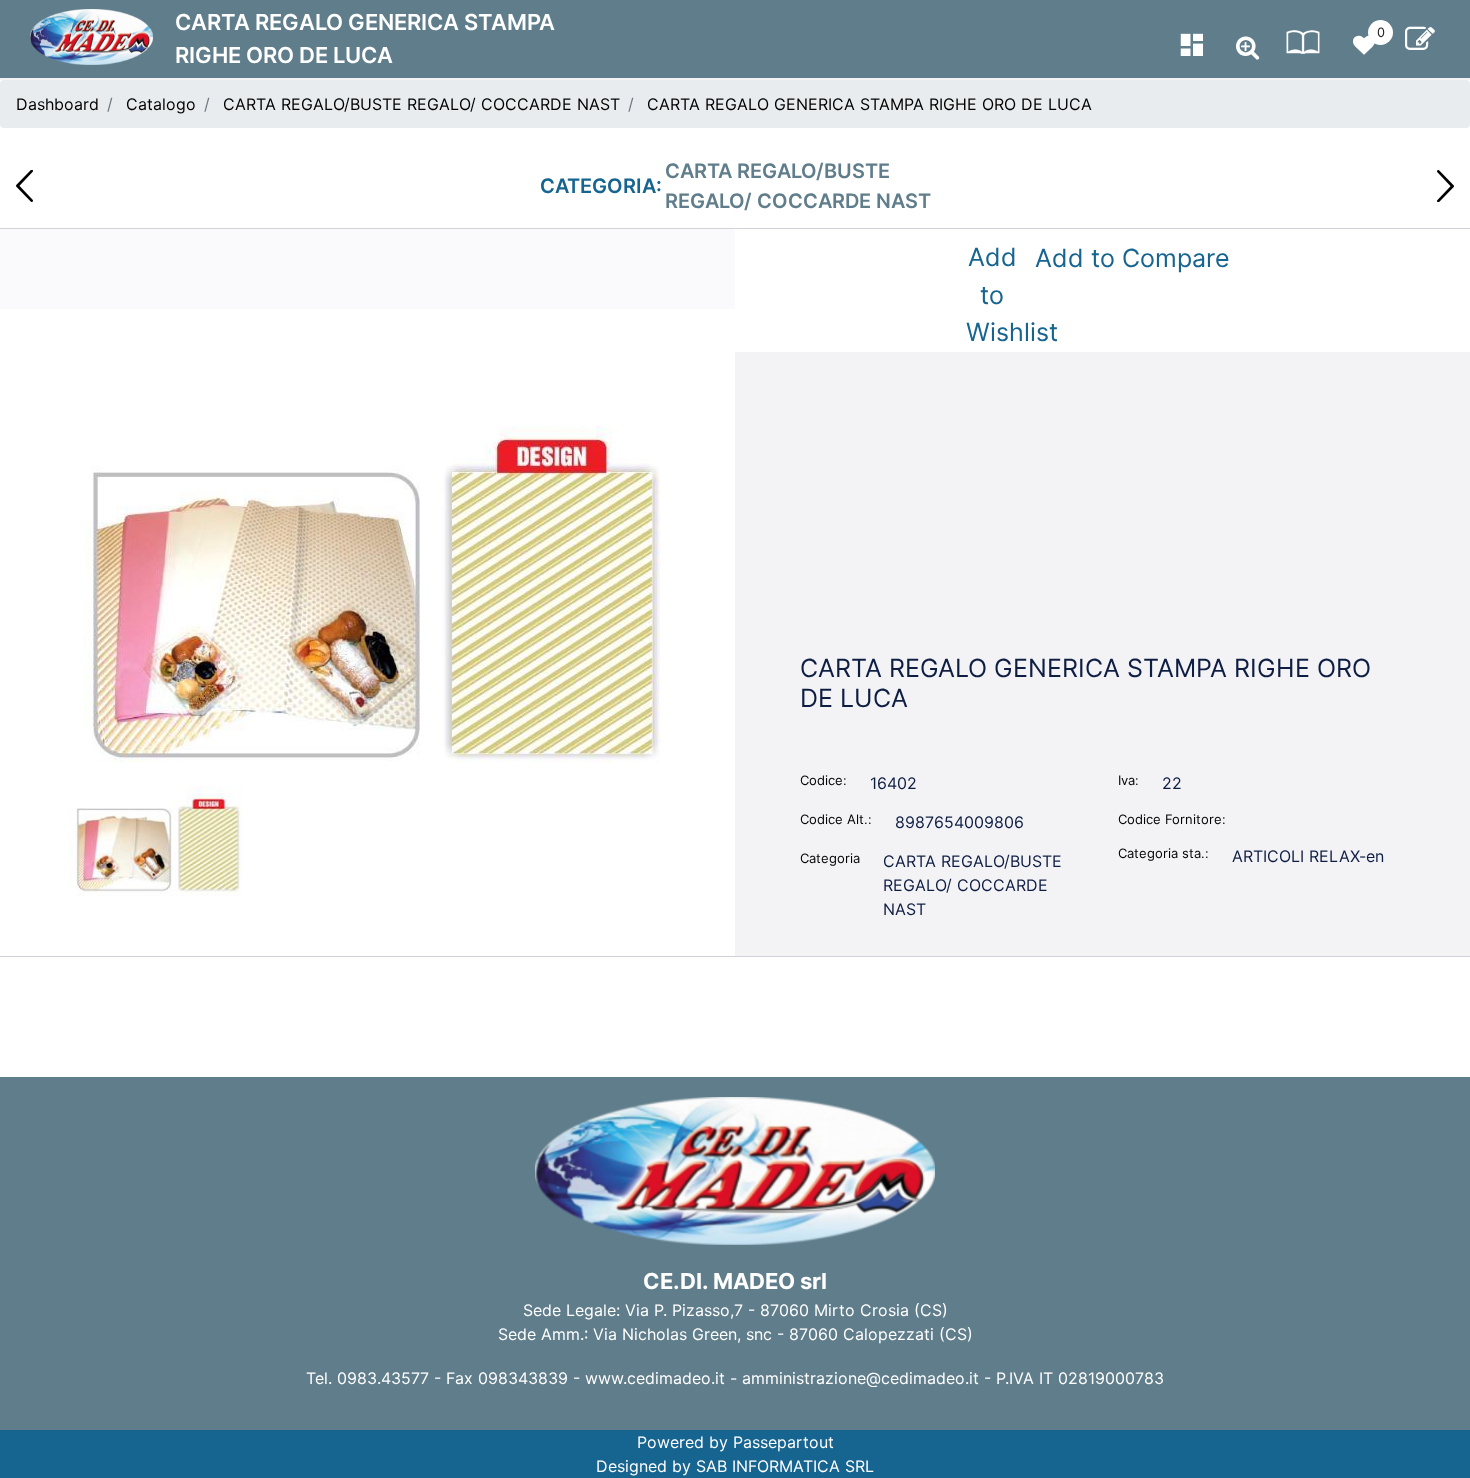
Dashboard (57, 104)
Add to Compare (1132, 258)
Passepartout (783, 1442)
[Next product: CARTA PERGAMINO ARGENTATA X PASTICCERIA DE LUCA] (1445, 186)
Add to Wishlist (996, 294)
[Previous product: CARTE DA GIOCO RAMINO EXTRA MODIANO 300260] (24, 186)
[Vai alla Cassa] (1420, 39)
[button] (368, 583)
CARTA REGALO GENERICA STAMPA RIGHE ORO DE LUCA (869, 104)
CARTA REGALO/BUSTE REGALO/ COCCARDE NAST (421, 104)
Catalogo (161, 104)
